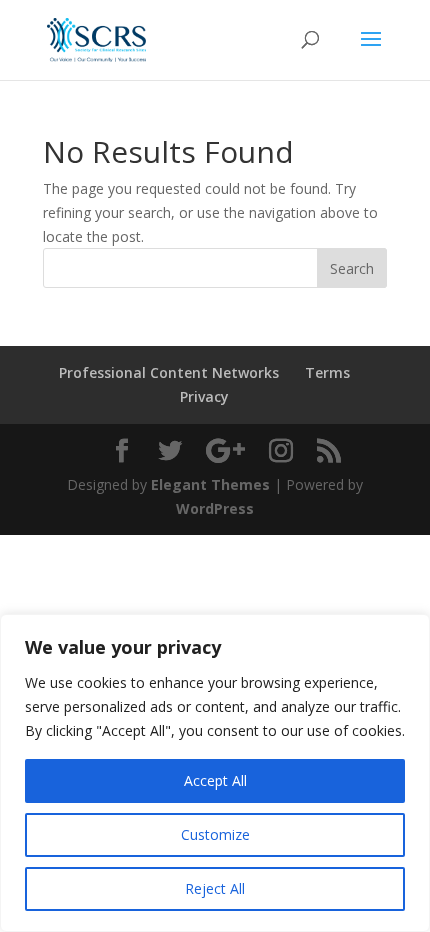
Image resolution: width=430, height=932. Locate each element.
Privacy (204, 396)
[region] (215, 773)
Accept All (215, 780)
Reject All (215, 888)
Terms (327, 372)
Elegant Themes (210, 484)
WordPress (215, 508)
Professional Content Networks (169, 372)
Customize (215, 834)
